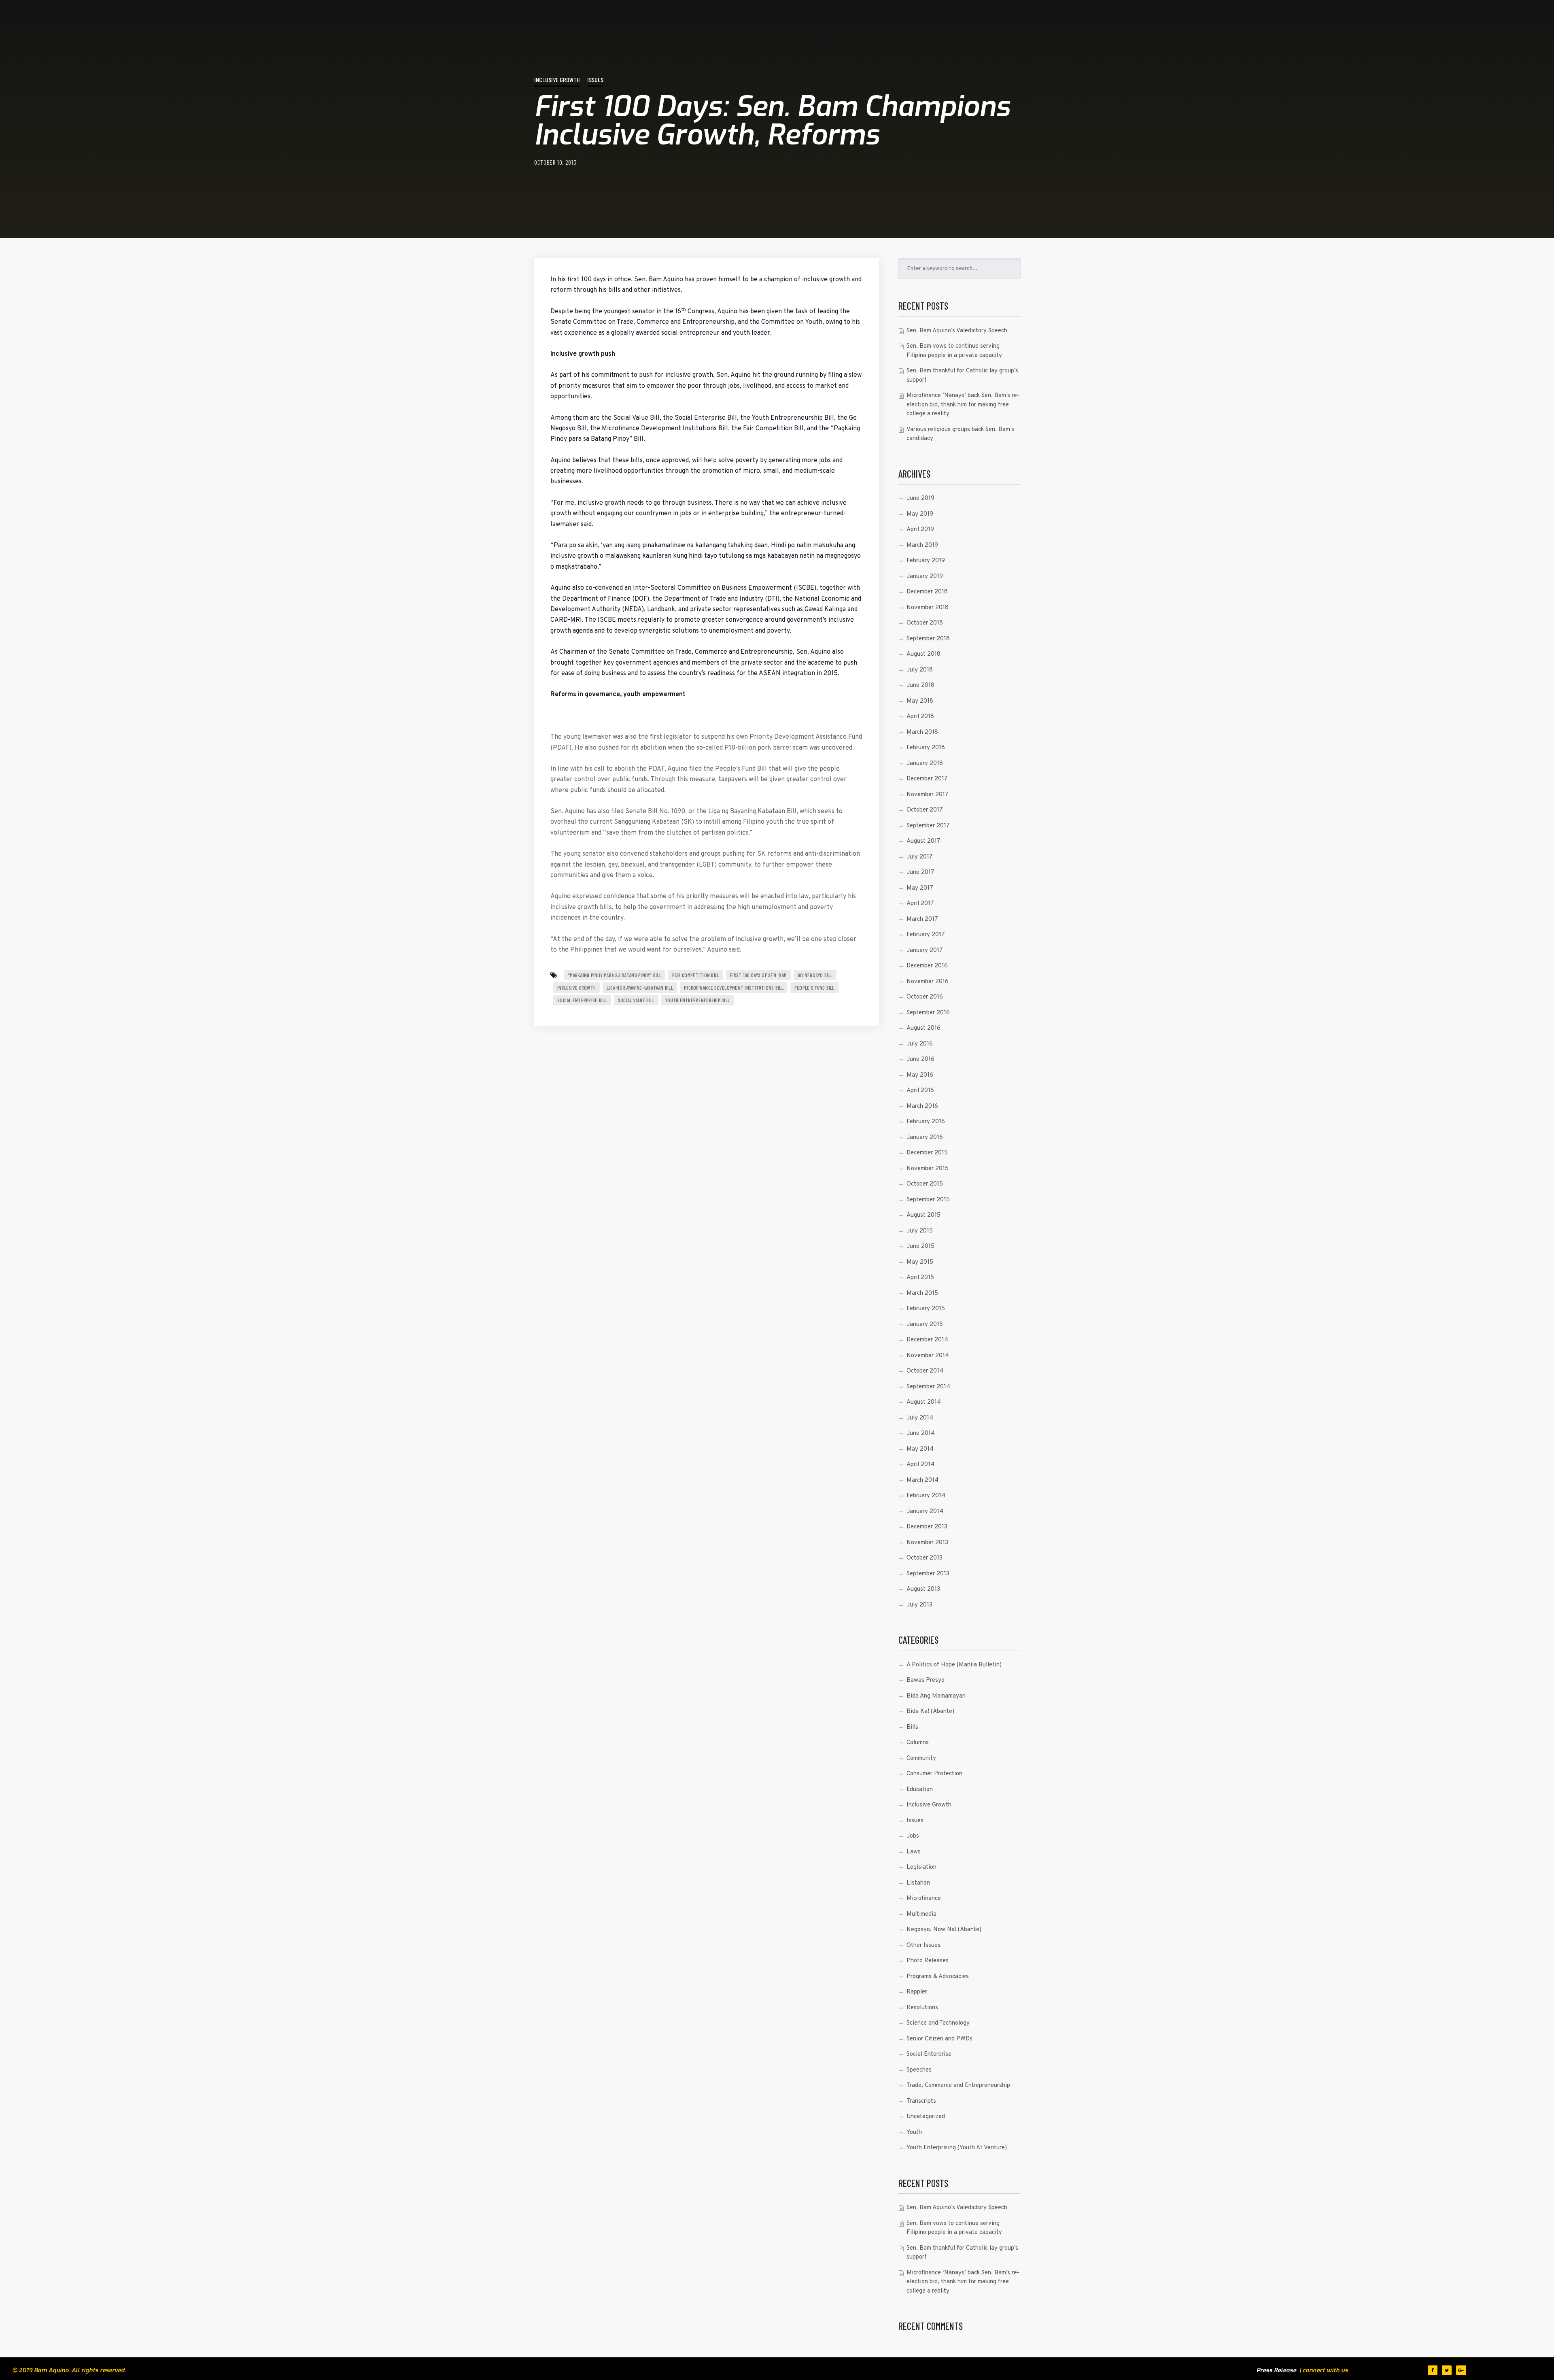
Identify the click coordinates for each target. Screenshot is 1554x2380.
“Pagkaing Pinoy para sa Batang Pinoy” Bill (615, 975)
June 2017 (920, 872)
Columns (918, 1743)
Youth (914, 2132)
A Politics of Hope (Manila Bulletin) (954, 1665)
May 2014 (920, 1449)
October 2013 (925, 1558)
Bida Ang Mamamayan (936, 1696)
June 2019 (920, 498)
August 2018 (923, 654)
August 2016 (923, 1028)
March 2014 (922, 1480)
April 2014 (920, 1465)
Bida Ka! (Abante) (930, 1712)
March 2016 (922, 1106)
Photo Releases (928, 1961)
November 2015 (928, 1169)
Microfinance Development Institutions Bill (734, 988)
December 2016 (927, 966)
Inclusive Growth (557, 80)
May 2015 (920, 1262)
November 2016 (928, 982)
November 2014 (928, 1356)
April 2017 (920, 904)
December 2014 (927, 1340)
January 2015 (925, 1325)
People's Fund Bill (814, 988)
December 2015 (927, 1153)
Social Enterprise (929, 2054)
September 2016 (928, 1013)
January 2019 (925, 577)
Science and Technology (938, 2023)
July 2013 (919, 1605)
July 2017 (920, 857)
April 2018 (920, 717)
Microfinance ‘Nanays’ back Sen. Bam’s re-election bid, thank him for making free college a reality (963, 405)
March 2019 (922, 545)
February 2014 (926, 1496)
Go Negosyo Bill (815, 975)
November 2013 (927, 1543)
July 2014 (920, 1418)
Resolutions (922, 2008)
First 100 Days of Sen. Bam (758, 975)
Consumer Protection (934, 1774)
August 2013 (923, 1589)
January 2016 (925, 1138)
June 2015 (920, 1246)
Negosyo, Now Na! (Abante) (944, 1930)
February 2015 (926, 1309)
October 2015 (925, 1184)
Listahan (918, 1883)
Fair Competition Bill (696, 975)
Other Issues (923, 1945)
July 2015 (920, 1231)
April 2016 (920, 1091)
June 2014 (921, 1433)
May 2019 (920, 514)
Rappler (917, 1992)
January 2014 (925, 1512)
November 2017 (928, 795)
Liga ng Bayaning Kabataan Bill (640, 988)
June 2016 (920, 1059)
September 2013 (928, 1574)
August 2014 (924, 1402)
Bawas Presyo (926, 1680)
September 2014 (928, 1387)
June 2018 (920, 685)
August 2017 (923, 841)
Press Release (1276, 2370)
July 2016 (920, 1044)
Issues (595, 80)
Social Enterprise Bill (582, 1000)
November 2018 (928, 608)
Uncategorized (926, 2117)
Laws (914, 1852)
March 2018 (922, 732)
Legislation (921, 1867)
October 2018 (925, 623)
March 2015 (922, 1293)
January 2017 (925, 951)
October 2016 (925, 997)
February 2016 (926, 1122)
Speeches (919, 2070)
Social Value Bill (636, 1000)
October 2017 (925, 810)
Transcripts (921, 2101)
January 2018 (925, 764)
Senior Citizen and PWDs (939, 2039)
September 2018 (928, 639)
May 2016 (920, 1075)
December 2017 (927, 779)
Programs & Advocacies (938, 1977)
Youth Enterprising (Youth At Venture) (957, 2148)
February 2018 (926, 748)
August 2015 (923, 1215)
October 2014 (925, 1371)
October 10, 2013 (555, 162)
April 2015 (920, 1278)
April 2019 (920, 530)
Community (921, 1758)
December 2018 (927, 592)
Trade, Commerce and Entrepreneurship (958, 2086)
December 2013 (927, 1527)
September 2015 (928, 1200)
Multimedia (921, 1914)
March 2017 (922, 919)
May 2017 (920, 888)
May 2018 (920, 701)
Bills (912, 1727)
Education (920, 1790)
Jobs (913, 1836)
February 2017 (926, 935)
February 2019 (926, 561)
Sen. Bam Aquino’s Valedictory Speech (957, 331)
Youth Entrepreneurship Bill (697, 1000)
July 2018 (920, 670)
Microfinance (924, 1899)
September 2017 (928, 826)
